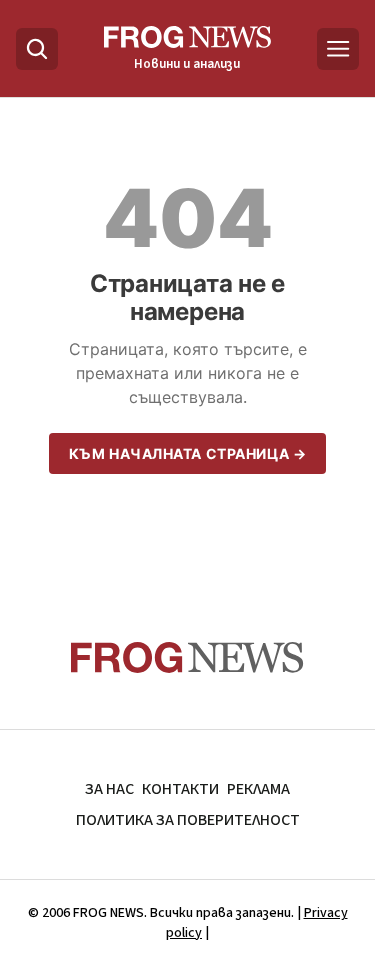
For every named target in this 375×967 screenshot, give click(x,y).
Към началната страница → (187, 453)
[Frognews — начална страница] (187, 657)
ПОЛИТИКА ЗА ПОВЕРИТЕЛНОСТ (188, 820)
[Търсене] (37, 49)
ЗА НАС (109, 789)
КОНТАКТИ (180, 789)
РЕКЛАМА (258, 789)
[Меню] (338, 49)
